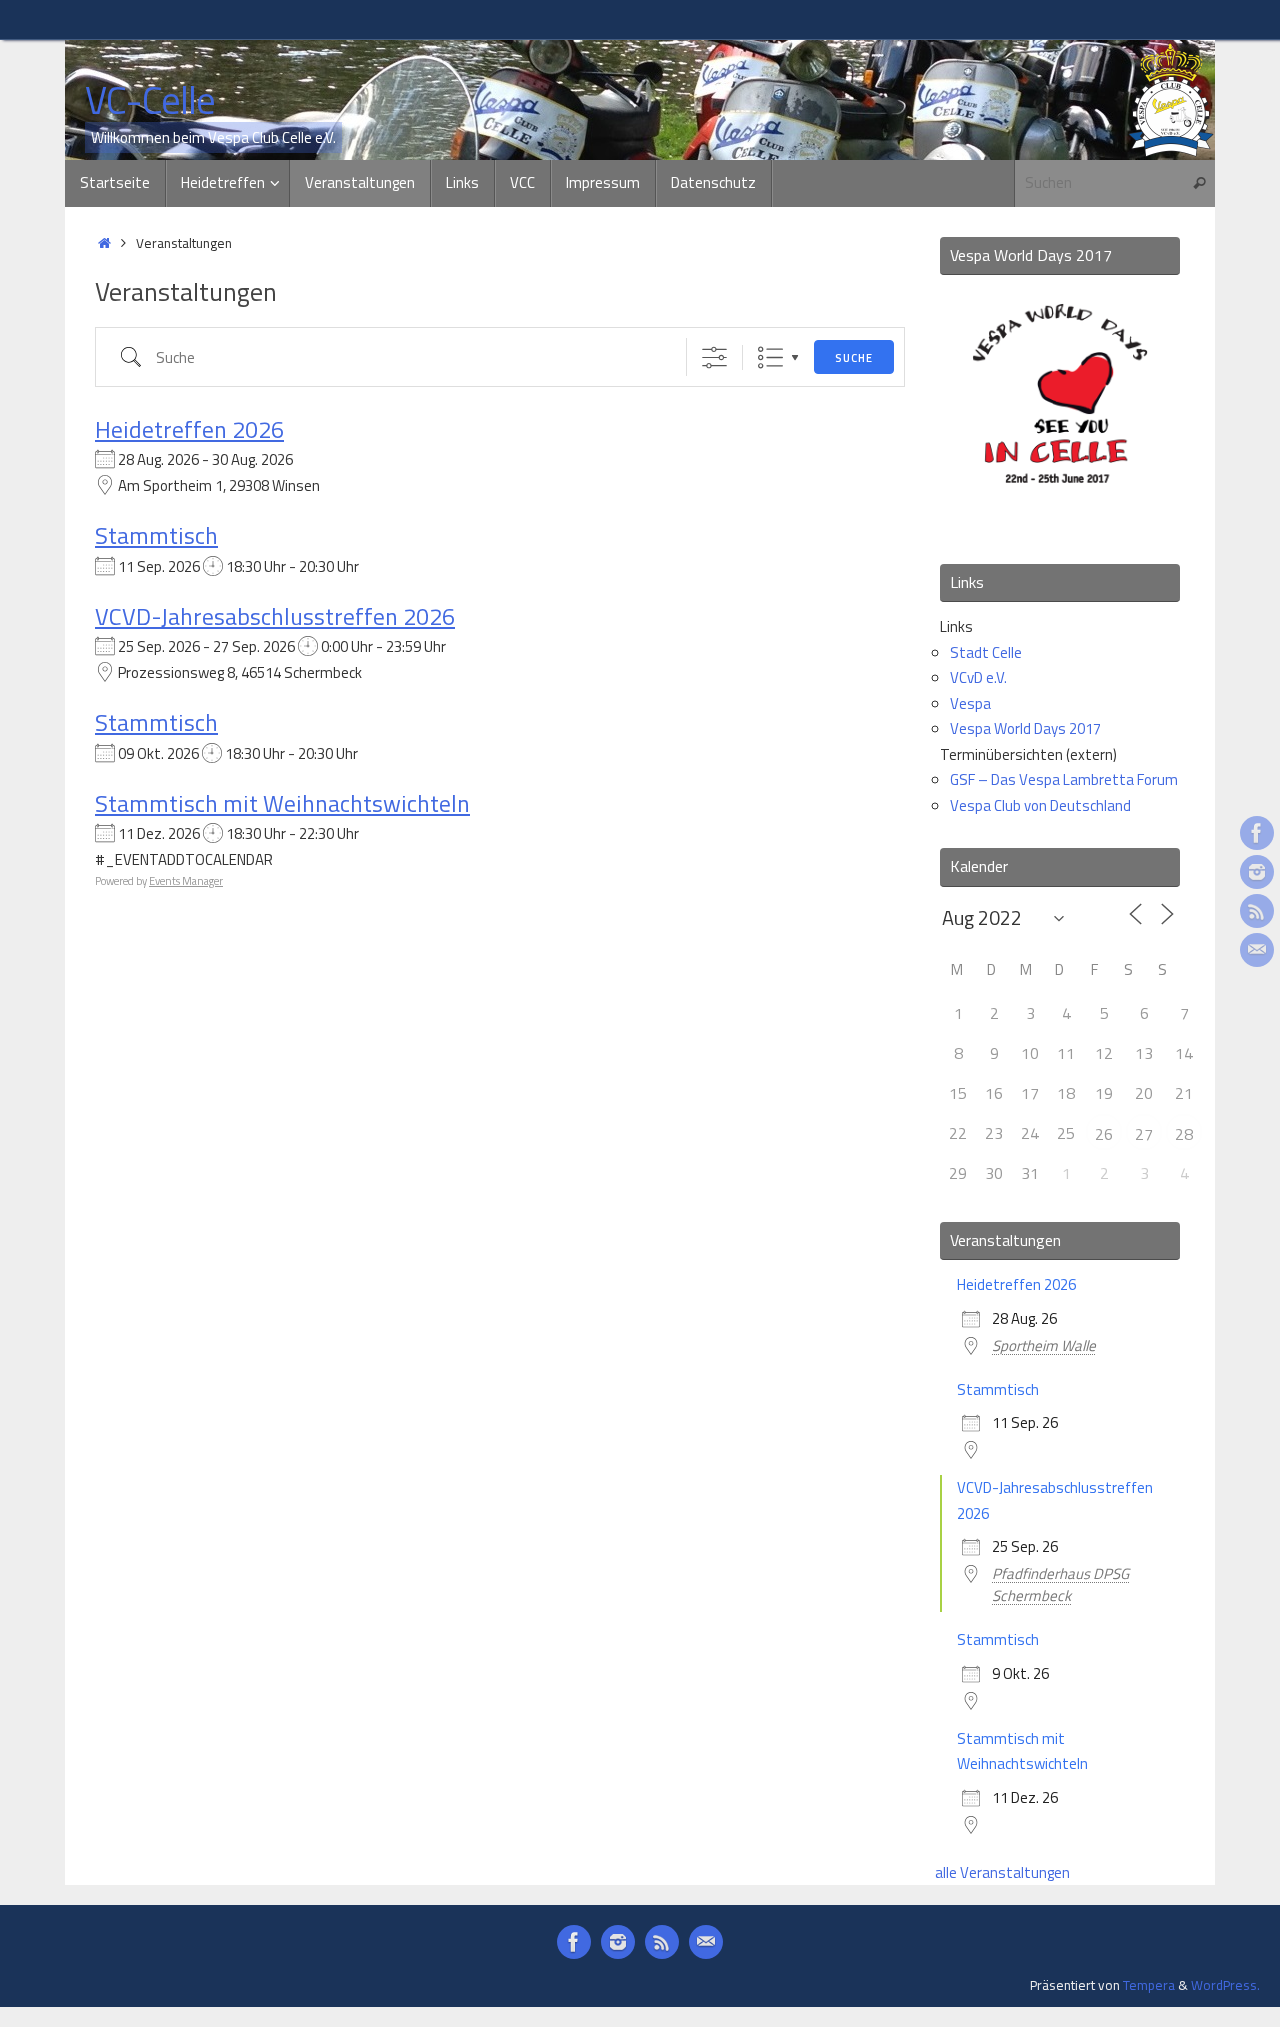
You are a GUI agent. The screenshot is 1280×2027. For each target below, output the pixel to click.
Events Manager (186, 881)
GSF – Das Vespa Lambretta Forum (1064, 779)
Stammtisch (156, 535)
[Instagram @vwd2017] (1257, 872)
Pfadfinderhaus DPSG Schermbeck (1060, 1584)
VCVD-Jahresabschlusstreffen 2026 (275, 616)
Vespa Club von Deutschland (1040, 805)
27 (1144, 1134)
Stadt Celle (986, 652)
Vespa (970, 703)
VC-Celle (150, 101)
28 (1184, 1134)
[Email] (1257, 950)
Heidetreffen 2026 (189, 429)
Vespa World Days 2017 (1025, 728)
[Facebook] (1257, 833)
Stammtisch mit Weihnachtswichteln (282, 803)
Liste (770, 357)
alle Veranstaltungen (1002, 1872)
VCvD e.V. (978, 677)
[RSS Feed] (1257, 911)
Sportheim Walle (1044, 1345)
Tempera (1149, 1985)
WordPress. (1225, 1985)
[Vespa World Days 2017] (1060, 521)
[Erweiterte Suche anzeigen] (714, 357)
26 (1104, 1134)
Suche (854, 358)
